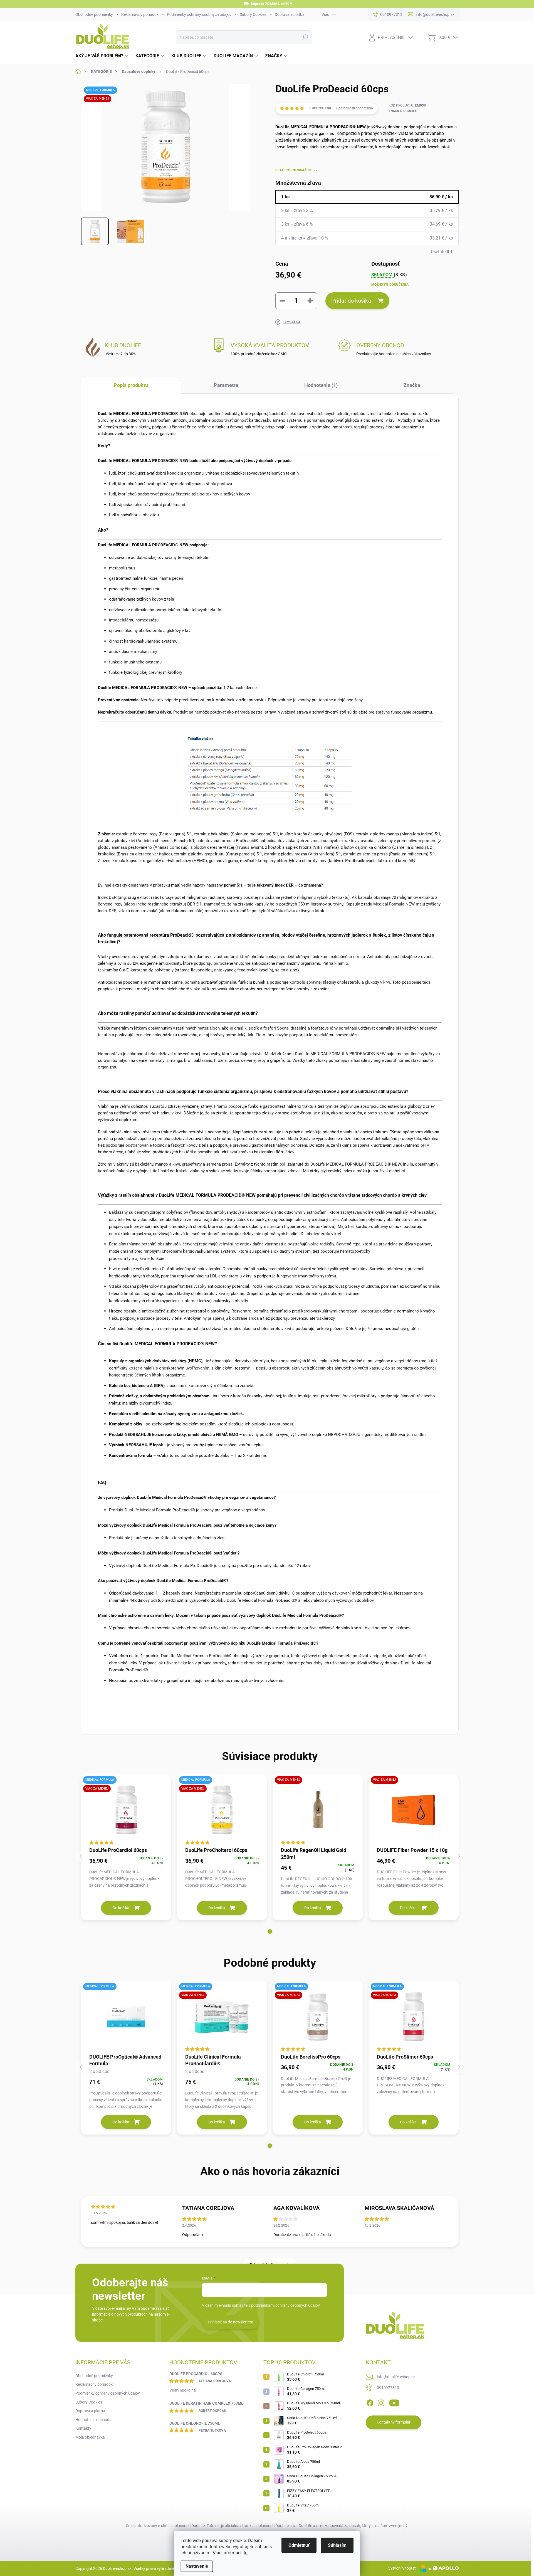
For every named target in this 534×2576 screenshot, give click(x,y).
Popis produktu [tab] (131, 385)
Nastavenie (197, 2566)
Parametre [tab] (226, 385)
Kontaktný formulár (394, 2422)
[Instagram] (381, 2402)
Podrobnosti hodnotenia (355, 108)
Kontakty (83, 2428)
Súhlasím (337, 2545)
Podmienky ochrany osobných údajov (199, 14)
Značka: (403, 111)
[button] (270, 1931)
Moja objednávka (90, 2437)
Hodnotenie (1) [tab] (321, 385)
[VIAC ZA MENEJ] (318, 1810)
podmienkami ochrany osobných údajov (285, 2305)
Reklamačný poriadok (140, 14)
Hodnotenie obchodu (93, 2420)
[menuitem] (103, 56)
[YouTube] (394, 2402)
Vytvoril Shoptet (402, 2568)
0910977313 (388, 2388)
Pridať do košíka (351, 301)
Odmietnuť (299, 2545)
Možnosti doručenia (390, 285)
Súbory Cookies (253, 14)
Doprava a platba (290, 14)
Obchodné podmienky (94, 14)
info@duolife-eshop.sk (396, 2377)
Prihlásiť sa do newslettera (231, 2322)
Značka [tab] (412, 385)
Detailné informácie (294, 170)
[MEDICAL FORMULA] (126, 2017)
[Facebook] (370, 2402)
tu (246, 2553)
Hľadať (305, 37)
